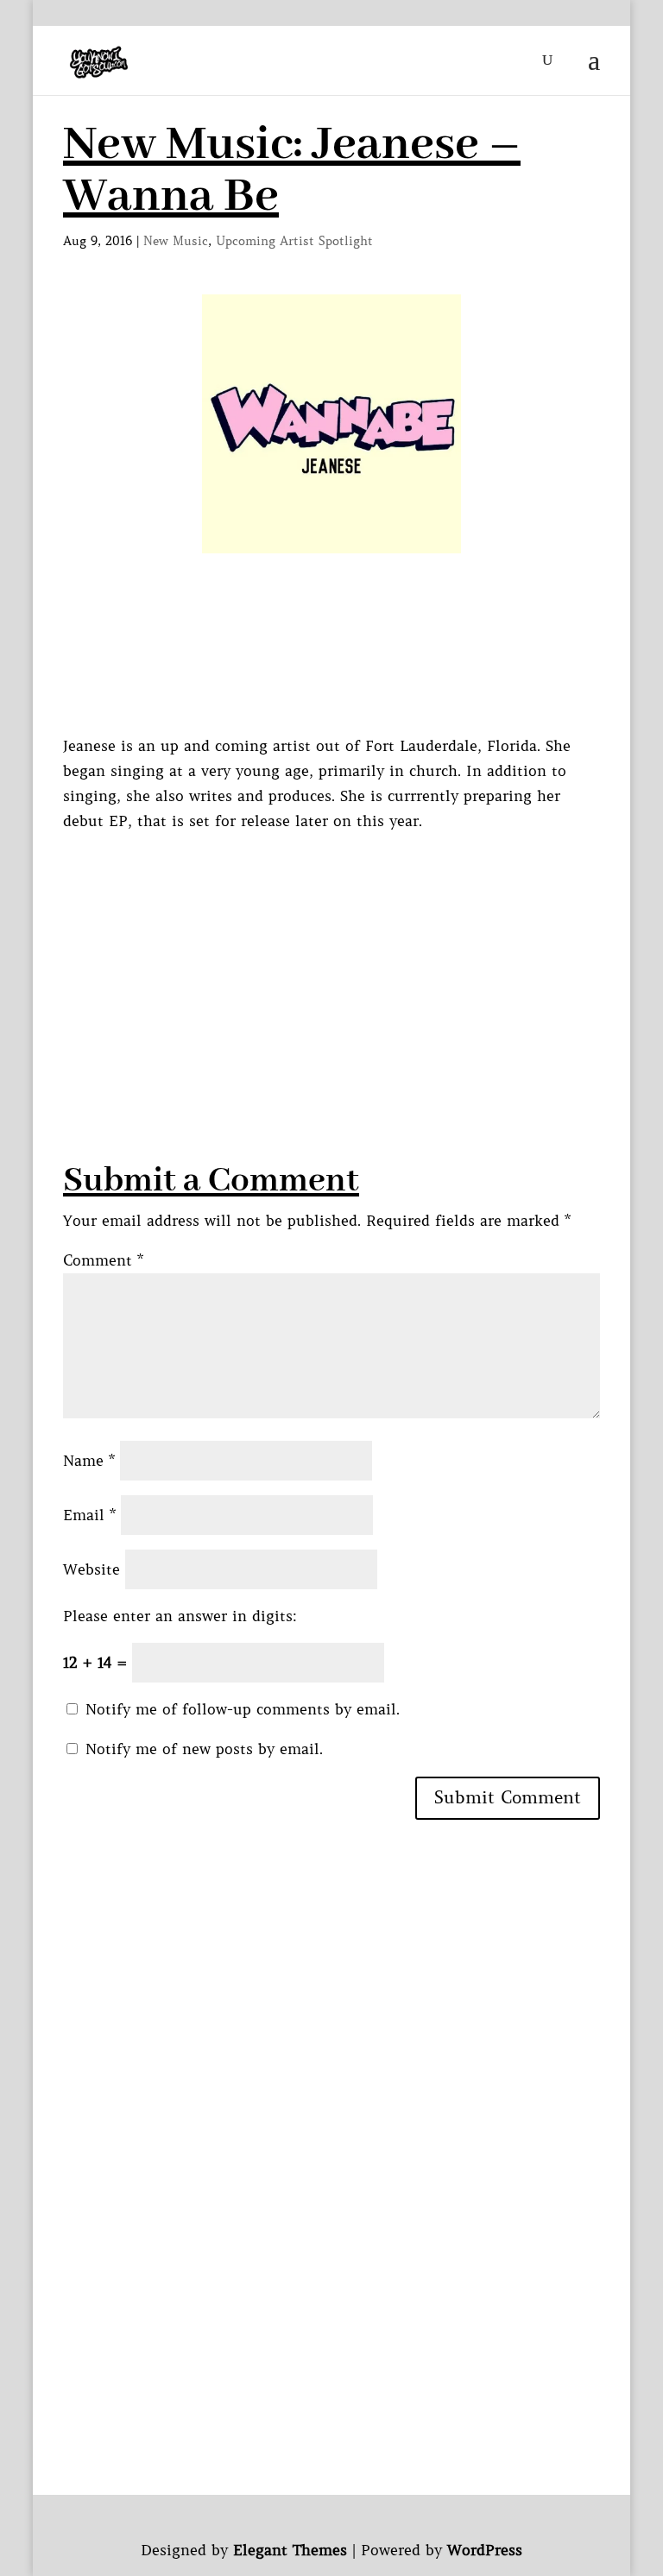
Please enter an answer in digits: (180, 1616)
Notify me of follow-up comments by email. (243, 1709)
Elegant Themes (290, 2550)
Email (89, 1515)
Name (89, 1461)
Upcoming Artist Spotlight (294, 241)
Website (92, 1569)
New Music (176, 241)
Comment (103, 1260)
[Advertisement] (363, 955)
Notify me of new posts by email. (204, 1749)
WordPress (485, 2550)
